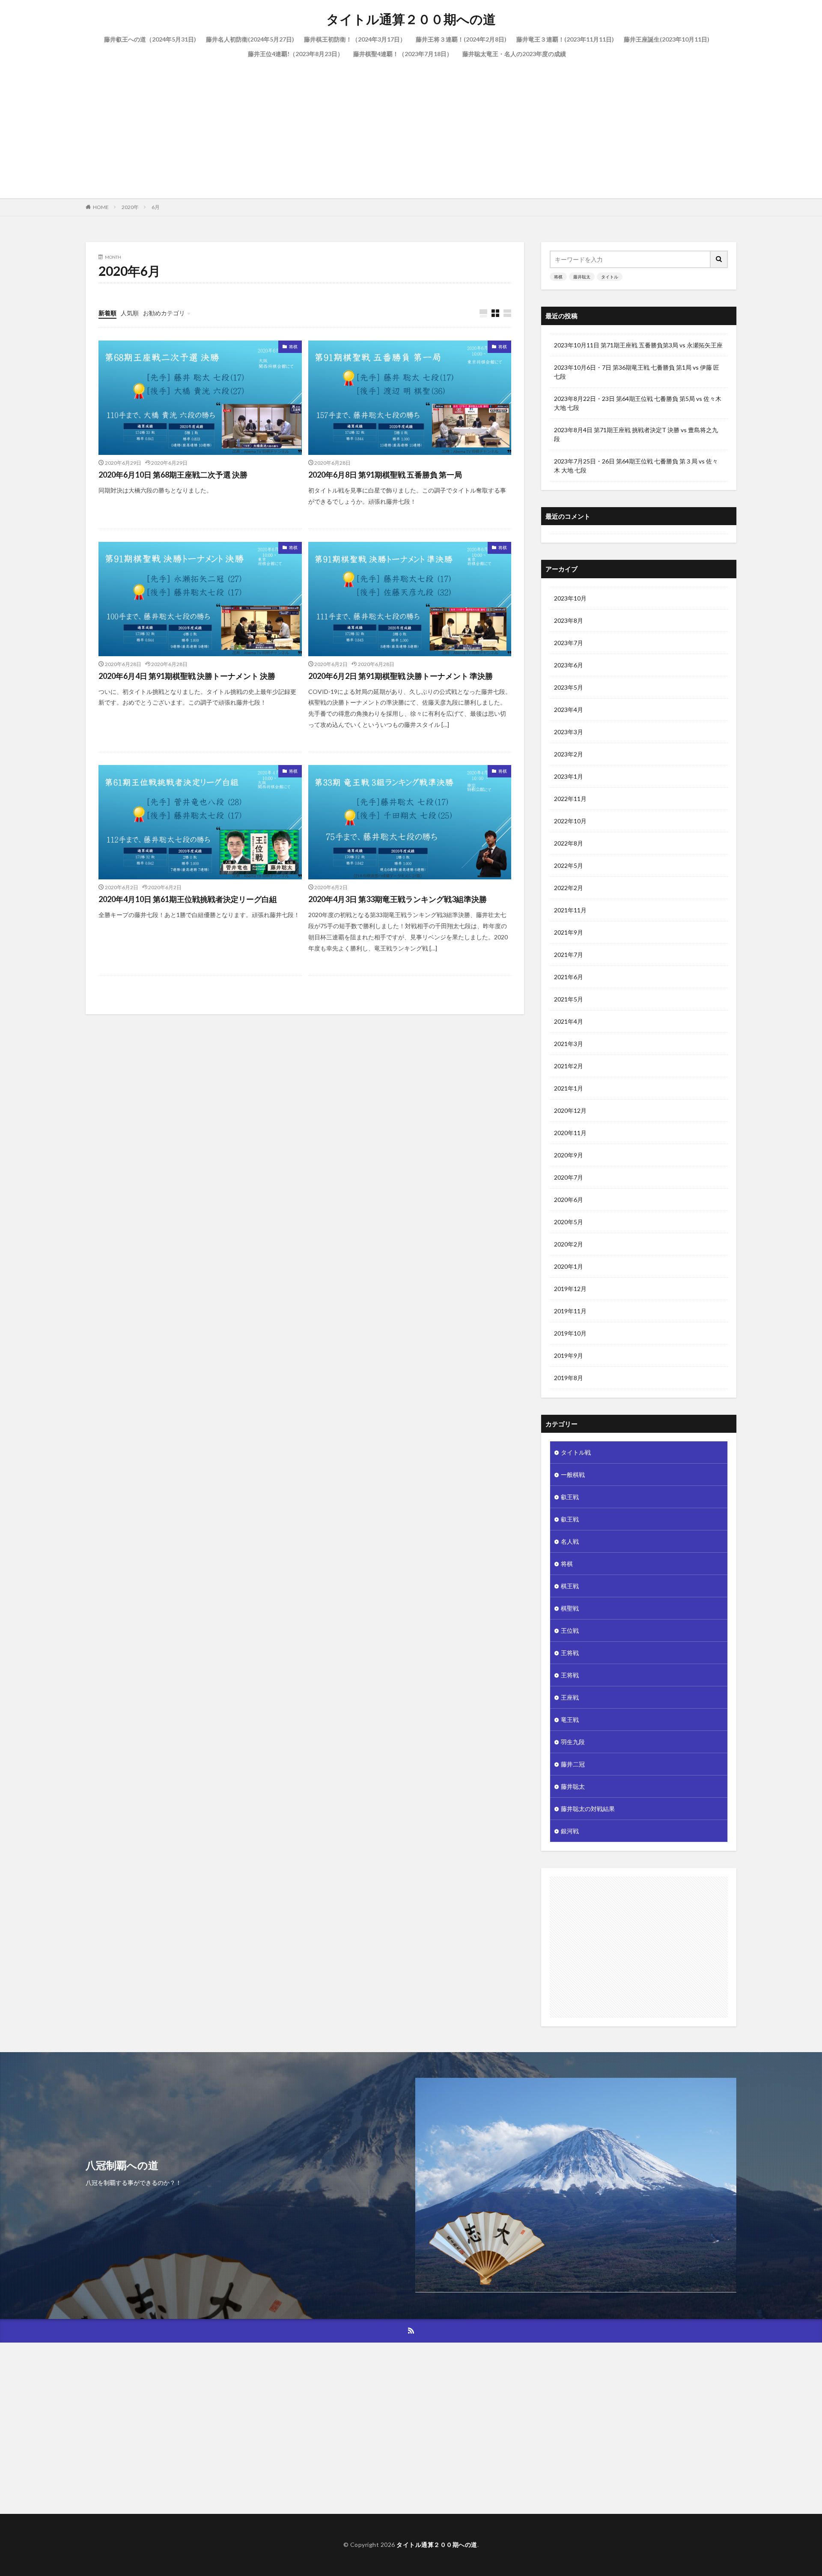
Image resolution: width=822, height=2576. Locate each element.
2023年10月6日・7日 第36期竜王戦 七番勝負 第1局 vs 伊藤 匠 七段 (637, 372)
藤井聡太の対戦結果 (588, 1809)
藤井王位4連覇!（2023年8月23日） (296, 54)
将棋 (293, 347)
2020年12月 (570, 1110)
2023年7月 (569, 643)
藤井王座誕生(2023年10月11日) (667, 39)
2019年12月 (570, 1289)
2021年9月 (569, 932)
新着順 (107, 313)
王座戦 (570, 1697)
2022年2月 (569, 888)
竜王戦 (570, 1720)
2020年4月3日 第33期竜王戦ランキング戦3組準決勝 (398, 899)
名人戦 (570, 1541)
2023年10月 (570, 598)
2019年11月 (570, 1311)
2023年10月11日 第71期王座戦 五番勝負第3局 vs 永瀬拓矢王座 (638, 345)
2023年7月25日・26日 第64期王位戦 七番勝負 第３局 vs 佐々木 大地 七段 (636, 466)
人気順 (130, 313)
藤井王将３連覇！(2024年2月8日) (461, 39)
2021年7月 (569, 955)
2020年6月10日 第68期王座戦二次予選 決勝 (173, 475)
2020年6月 (569, 1200)
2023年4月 (569, 710)
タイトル (610, 277)
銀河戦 (570, 1831)
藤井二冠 (573, 1764)
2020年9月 (569, 1155)
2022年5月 (569, 865)
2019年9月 (569, 1355)
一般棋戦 (573, 1475)
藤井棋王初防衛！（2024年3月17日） (355, 39)
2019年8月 (569, 1378)
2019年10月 (570, 1333)
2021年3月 (569, 1044)
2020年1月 (569, 1266)
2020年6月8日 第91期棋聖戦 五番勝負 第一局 (385, 475)
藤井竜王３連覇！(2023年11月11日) (565, 39)
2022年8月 (569, 843)
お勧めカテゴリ (164, 313)
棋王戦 (570, 1586)
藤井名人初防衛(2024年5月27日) (250, 39)
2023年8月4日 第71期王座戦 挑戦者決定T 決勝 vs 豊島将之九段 (636, 434)
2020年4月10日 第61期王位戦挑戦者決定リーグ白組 (188, 899)
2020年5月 (569, 1222)
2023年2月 (569, 754)
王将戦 (570, 1653)
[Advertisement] (411, 126)
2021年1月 (569, 1088)
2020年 (130, 207)
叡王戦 (570, 1497)
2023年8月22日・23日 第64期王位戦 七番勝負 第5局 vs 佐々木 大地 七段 (638, 403)
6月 (156, 207)
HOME (101, 207)
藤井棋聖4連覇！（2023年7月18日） (403, 54)
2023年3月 (569, 732)
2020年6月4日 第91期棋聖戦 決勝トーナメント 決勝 (187, 676)
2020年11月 (570, 1133)
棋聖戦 (570, 1608)
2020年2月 (569, 1244)
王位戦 (570, 1630)
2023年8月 (569, 620)
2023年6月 (569, 665)
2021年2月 (569, 1066)
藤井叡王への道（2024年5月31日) (150, 39)
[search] (719, 259)
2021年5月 (569, 999)
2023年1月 (569, 776)
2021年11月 (570, 910)
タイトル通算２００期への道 (411, 19)
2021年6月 (569, 977)
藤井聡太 (582, 277)
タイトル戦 (576, 1452)
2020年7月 (569, 1177)
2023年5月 (569, 687)
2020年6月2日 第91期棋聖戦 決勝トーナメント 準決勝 (401, 676)
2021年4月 (569, 1021)
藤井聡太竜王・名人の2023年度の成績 (514, 54)
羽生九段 (573, 1742)
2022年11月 (570, 799)
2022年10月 (570, 821)
